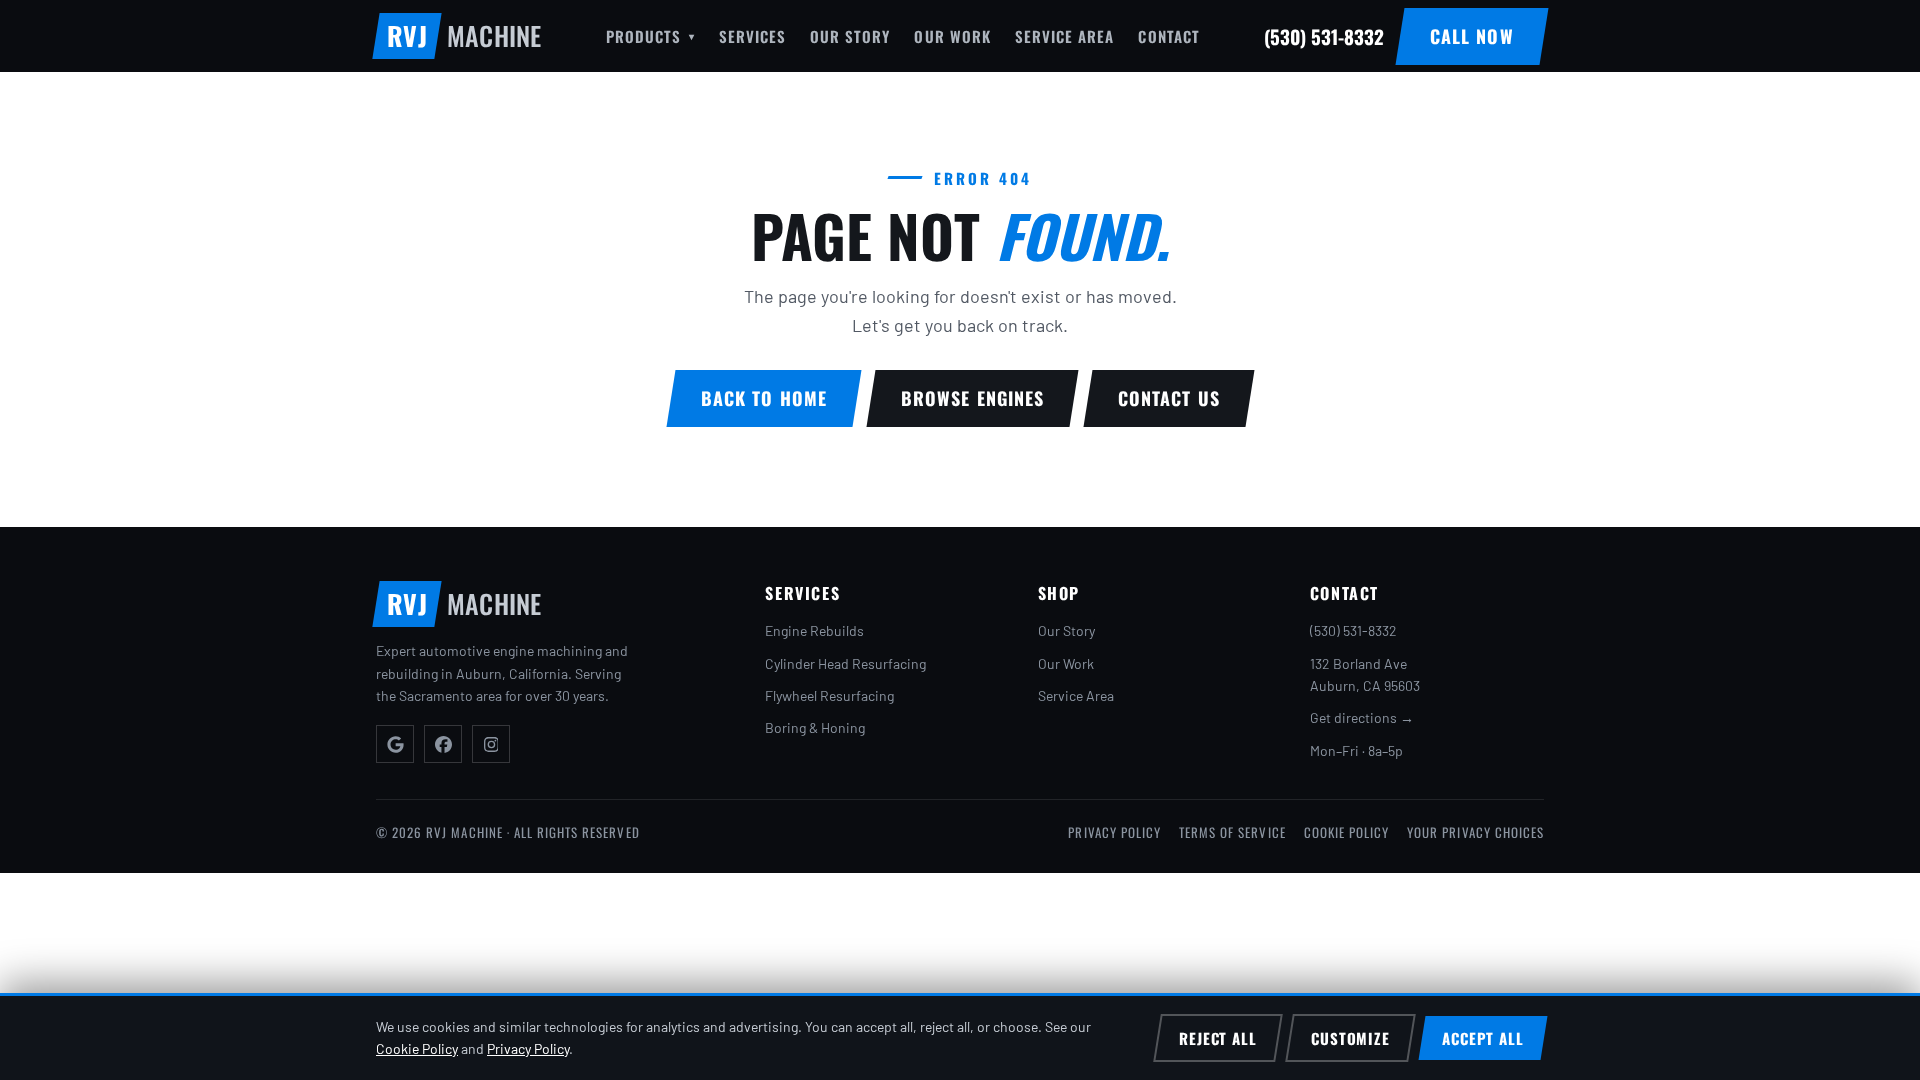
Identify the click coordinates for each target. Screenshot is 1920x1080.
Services (752, 36)
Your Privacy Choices (1475, 832)
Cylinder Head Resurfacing (845, 663)
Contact (1168, 36)
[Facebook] (443, 744)
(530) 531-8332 (1353, 630)
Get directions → (1362, 717)
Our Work (952, 36)
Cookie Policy (1347, 832)
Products (650, 36)
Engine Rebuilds (814, 630)
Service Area (1065, 36)
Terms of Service (1232, 832)
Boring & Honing (815, 727)
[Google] (395, 744)
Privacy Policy (1114, 832)
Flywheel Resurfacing (829, 695)
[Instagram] (491, 744)
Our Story (850, 36)
